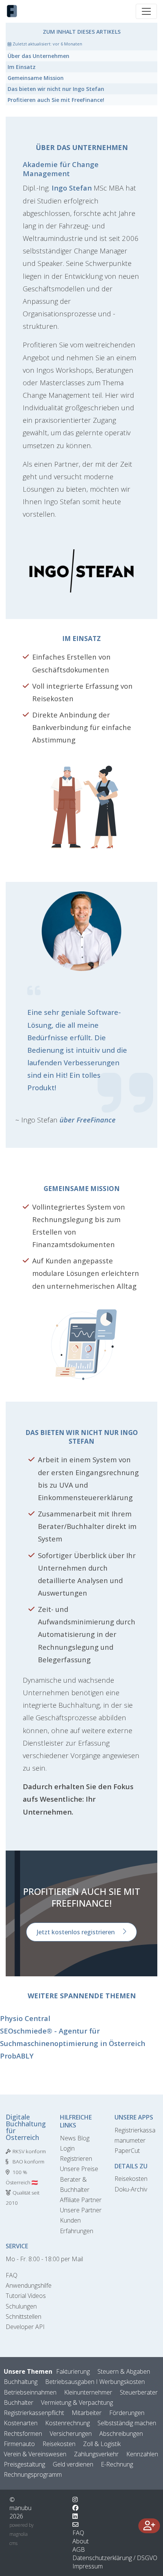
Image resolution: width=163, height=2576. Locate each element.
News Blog (75, 2138)
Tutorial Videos (26, 2296)
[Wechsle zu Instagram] (75, 2499)
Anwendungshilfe (29, 2285)
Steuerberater (139, 2392)
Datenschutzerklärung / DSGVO (115, 2558)
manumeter (130, 2140)
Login (67, 2148)
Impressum (88, 2566)
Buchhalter (19, 2402)
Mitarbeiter (87, 2413)
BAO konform (28, 2162)
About (81, 2541)
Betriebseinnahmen (30, 2392)
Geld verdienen (73, 2464)
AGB (79, 2549)
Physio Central (25, 2018)
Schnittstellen (24, 2317)
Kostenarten (21, 2423)
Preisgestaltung (24, 2464)
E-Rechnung (117, 2464)
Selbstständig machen (127, 2423)
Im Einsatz (22, 67)
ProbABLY (17, 2056)
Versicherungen (71, 2434)
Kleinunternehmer (88, 2392)
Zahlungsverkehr (96, 2454)
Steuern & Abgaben (124, 2371)
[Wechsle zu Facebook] (75, 2508)
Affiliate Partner (81, 2200)
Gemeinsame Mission (36, 78)
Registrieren (76, 2159)
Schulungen (21, 2306)
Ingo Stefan (72, 188)
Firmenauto (19, 2444)
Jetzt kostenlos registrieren (76, 1932)
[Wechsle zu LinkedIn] (75, 2516)
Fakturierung (73, 2371)
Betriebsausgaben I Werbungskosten (95, 2382)
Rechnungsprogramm (33, 2474)
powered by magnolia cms (22, 2534)
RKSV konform (29, 2151)
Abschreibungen (121, 2434)
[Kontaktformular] (75, 2524)
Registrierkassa (135, 2130)
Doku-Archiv (131, 2189)
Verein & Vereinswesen (35, 2454)
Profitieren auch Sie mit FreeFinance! (56, 100)
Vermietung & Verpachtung (77, 2402)
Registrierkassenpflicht (34, 2413)
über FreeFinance (88, 1120)
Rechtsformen (23, 2434)
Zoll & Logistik (102, 2444)
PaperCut (127, 2151)
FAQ (12, 2275)
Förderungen (127, 2413)
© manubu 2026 (20, 2508)
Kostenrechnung (67, 2423)
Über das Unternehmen (38, 56)
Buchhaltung (21, 2382)
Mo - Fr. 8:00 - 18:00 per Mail (44, 2259)
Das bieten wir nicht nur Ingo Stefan (56, 89)
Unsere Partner (81, 2210)
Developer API (25, 2327)
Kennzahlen (142, 2454)
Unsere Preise (79, 2169)
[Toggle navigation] (146, 11)
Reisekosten (131, 2179)
